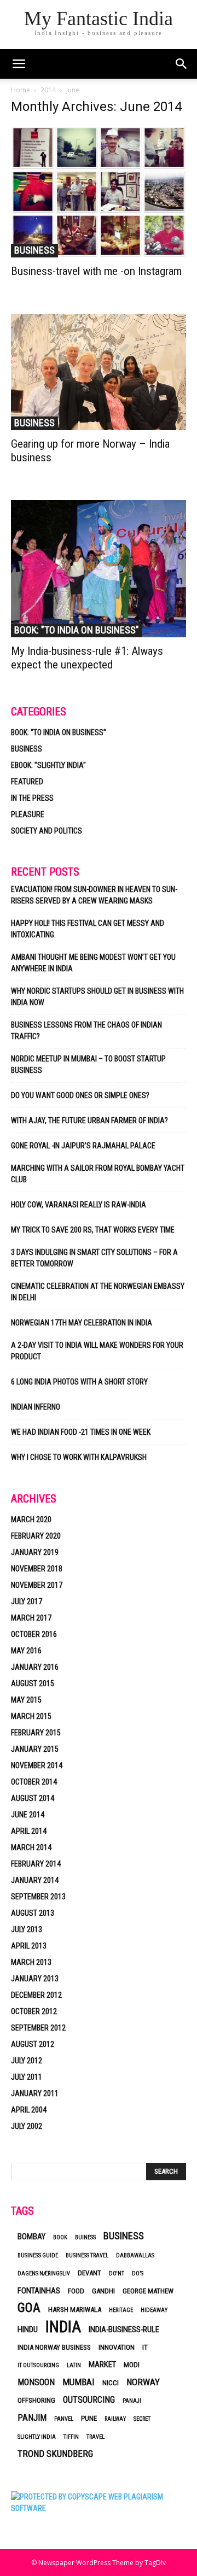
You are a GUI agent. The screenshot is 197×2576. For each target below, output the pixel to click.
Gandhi (103, 2291)
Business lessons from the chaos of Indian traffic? (86, 1031)
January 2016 (35, 1667)
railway (115, 2419)
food (76, 2291)
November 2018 (37, 1569)
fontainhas (39, 2291)
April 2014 (29, 1831)
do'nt (117, 2273)
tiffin (71, 2437)
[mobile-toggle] (19, 64)
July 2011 (27, 2077)
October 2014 (34, 1782)
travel (95, 2437)
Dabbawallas (135, 2255)
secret (142, 2419)
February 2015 (36, 1733)
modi (132, 2365)
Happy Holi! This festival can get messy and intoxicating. (88, 929)
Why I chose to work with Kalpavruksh (79, 1457)
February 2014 (36, 1864)
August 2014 (33, 1798)
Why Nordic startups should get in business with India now (97, 997)
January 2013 (35, 1979)
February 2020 (36, 1536)
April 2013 (29, 1946)
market (102, 2364)
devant (89, 2273)
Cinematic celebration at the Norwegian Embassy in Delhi (98, 1292)
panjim (32, 2418)
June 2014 (28, 1815)
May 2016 (26, 1651)
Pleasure (28, 814)
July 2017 (27, 1601)
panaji (132, 2401)
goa (29, 2308)
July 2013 (27, 1929)
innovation (117, 2347)
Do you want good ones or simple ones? (81, 1095)
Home (21, 90)
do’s (138, 2273)
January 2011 (35, 2093)
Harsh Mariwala (75, 2310)
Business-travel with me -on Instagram (96, 271)
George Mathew (148, 2291)
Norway (143, 2382)
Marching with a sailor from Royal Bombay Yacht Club (98, 1174)
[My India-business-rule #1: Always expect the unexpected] (99, 569)
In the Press (32, 798)
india (63, 2327)
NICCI (111, 2383)
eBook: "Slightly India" (48, 765)
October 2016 (34, 1634)
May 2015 (26, 1700)
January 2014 (35, 1880)
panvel (64, 2419)
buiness (85, 2237)
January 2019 (35, 1552)
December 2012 (36, 1995)
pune (89, 2418)
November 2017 (37, 1585)
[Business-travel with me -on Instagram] (99, 192)
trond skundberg (55, 2454)
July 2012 (27, 2061)
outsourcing (89, 2400)
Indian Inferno (36, 1407)
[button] (182, 64)
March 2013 (31, 1962)
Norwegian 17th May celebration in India (82, 1323)
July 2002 (27, 2126)
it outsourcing (38, 2365)
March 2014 (31, 1847)
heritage (121, 2310)
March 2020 (31, 1519)
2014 (48, 90)
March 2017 (31, 1618)
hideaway (154, 2310)
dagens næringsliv (44, 2273)
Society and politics (47, 831)
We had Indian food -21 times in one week (81, 1432)
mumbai (79, 2382)
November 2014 (37, 1765)
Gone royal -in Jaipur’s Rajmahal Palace (83, 1146)
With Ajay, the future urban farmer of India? (89, 1120)
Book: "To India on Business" (77, 630)
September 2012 (38, 2028)
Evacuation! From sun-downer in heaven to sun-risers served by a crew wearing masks (94, 895)
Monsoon (36, 2382)
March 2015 (31, 1716)
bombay (31, 2237)
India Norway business (54, 2347)
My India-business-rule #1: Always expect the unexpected (87, 658)
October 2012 (34, 2011)
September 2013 (38, 1897)
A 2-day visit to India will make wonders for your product (97, 1351)
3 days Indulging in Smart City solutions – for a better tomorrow (94, 1258)
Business (34, 250)
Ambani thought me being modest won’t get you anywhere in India (93, 963)
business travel (87, 2255)
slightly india (37, 2437)
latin (74, 2365)
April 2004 (29, 2110)
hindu (28, 2329)
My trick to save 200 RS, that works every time (93, 1230)
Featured (27, 782)
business (124, 2236)
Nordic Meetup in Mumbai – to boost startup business (88, 1064)
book (60, 2237)
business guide (38, 2255)
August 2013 (33, 1913)
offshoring (36, 2400)
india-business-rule (124, 2329)
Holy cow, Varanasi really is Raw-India (79, 1205)
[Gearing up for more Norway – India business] (99, 372)
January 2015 (35, 1749)
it (145, 2347)
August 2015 (33, 1683)
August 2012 (33, 2044)
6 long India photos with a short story (79, 1382)
